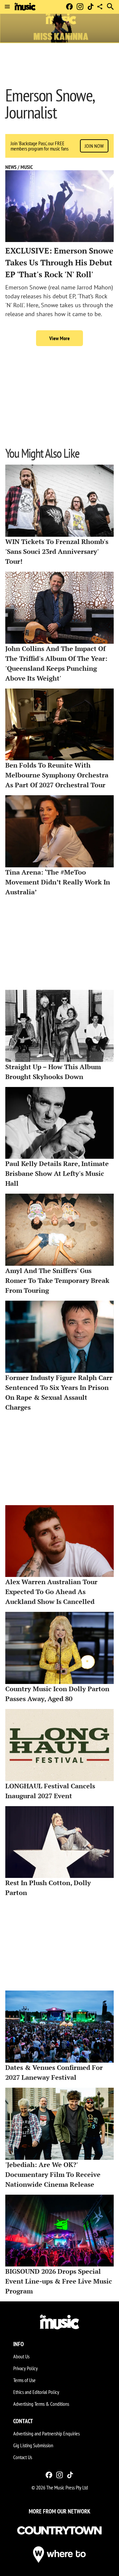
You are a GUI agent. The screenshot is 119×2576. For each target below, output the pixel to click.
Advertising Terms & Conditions (41, 2404)
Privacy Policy (25, 2368)
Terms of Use (24, 2380)
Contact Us (23, 2457)
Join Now (94, 146)
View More (59, 338)
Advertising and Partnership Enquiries (46, 2433)
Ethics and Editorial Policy (36, 2392)
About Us (21, 2356)
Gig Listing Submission (33, 2445)
